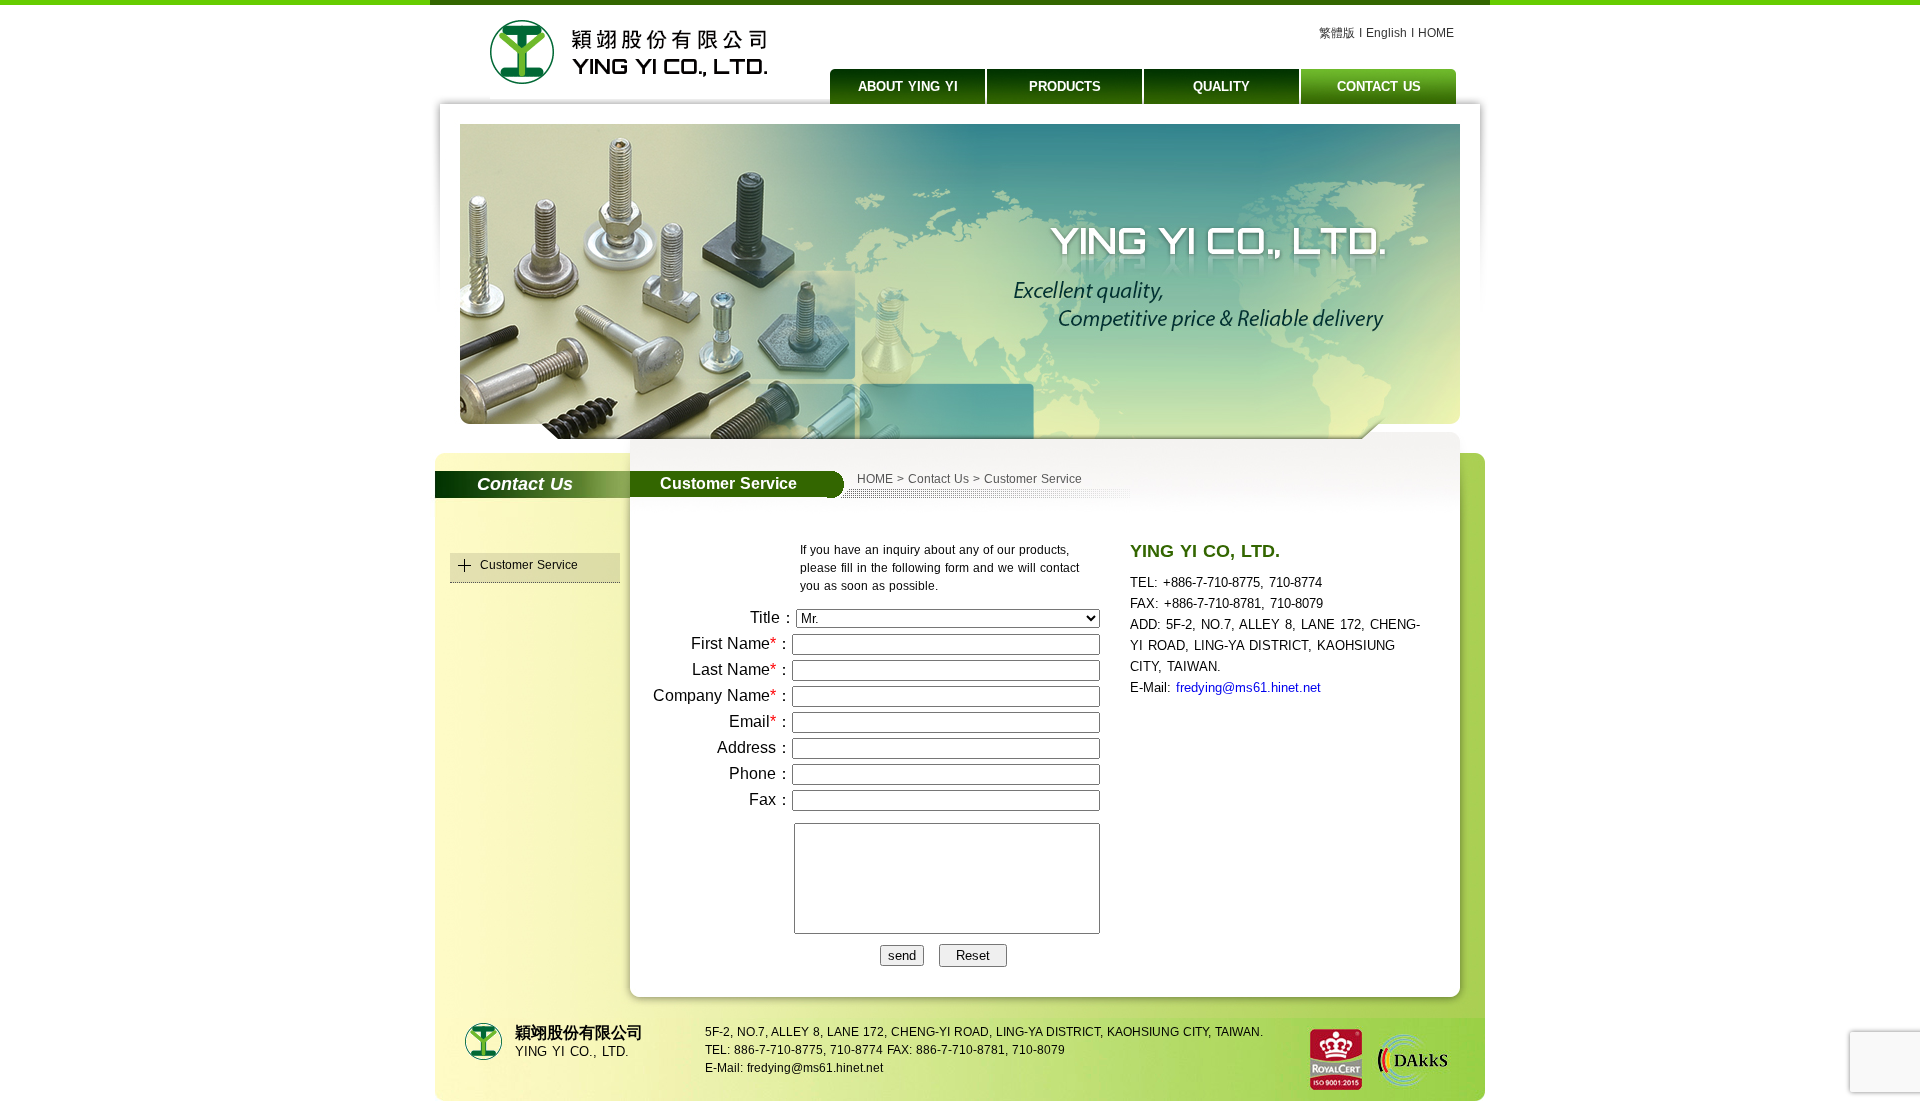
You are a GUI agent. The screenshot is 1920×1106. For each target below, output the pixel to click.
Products (1065, 86)
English (1386, 33)
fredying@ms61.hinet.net (1248, 687)
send (902, 955)
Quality (1221, 86)
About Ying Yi (908, 86)
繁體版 (1337, 33)
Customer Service (529, 565)
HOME (1436, 33)
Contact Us (1379, 86)
